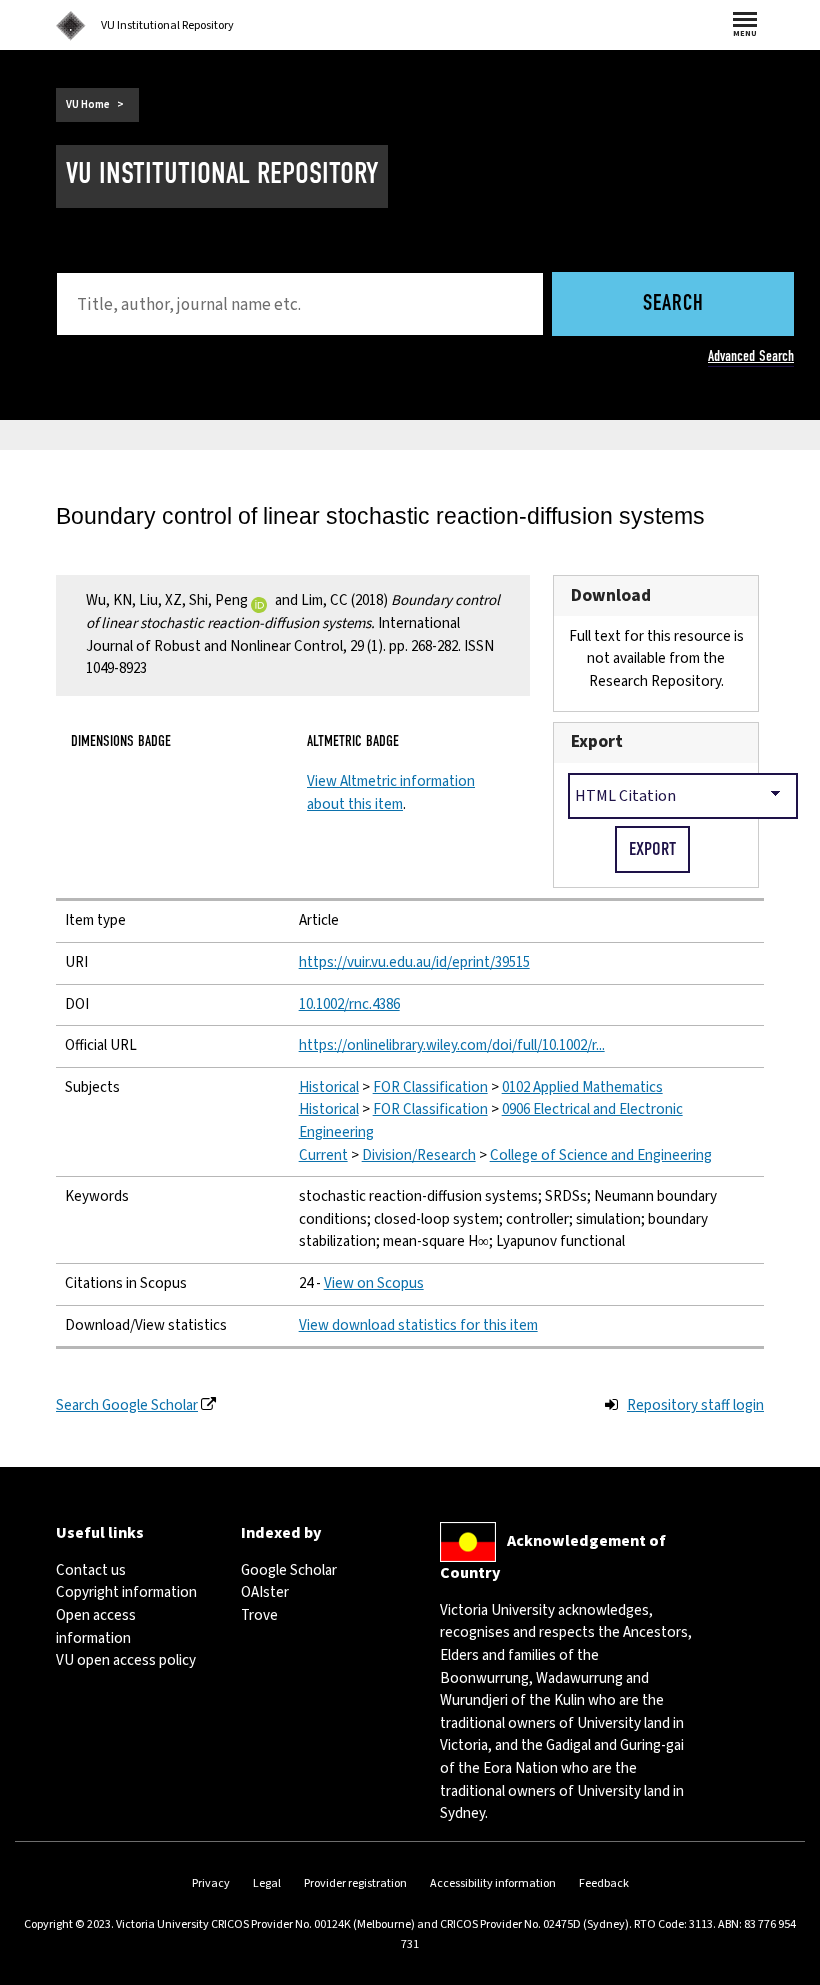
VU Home (88, 104)
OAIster (265, 1592)
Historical (329, 1087)
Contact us (91, 1570)
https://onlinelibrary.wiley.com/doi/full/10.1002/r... (452, 1045)
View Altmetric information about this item (391, 793)
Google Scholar (289, 1570)
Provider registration (355, 1883)
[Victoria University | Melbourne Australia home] (71, 26)
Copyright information (126, 1592)
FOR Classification (430, 1087)
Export (597, 741)
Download (611, 595)
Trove (259, 1615)
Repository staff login (695, 1405)
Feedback (604, 1883)
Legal (267, 1883)
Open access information (96, 1627)
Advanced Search (751, 356)
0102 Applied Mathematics (582, 1087)
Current (323, 1155)
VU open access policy (126, 1660)
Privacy (211, 1883)
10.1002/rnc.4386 (349, 1004)
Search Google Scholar (127, 1405)
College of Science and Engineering (601, 1155)
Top (784, 1969)
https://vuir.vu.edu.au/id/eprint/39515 (414, 962)
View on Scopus (374, 1283)
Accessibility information (493, 1883)
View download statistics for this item (418, 1325)
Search (673, 304)
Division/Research (419, 1155)
